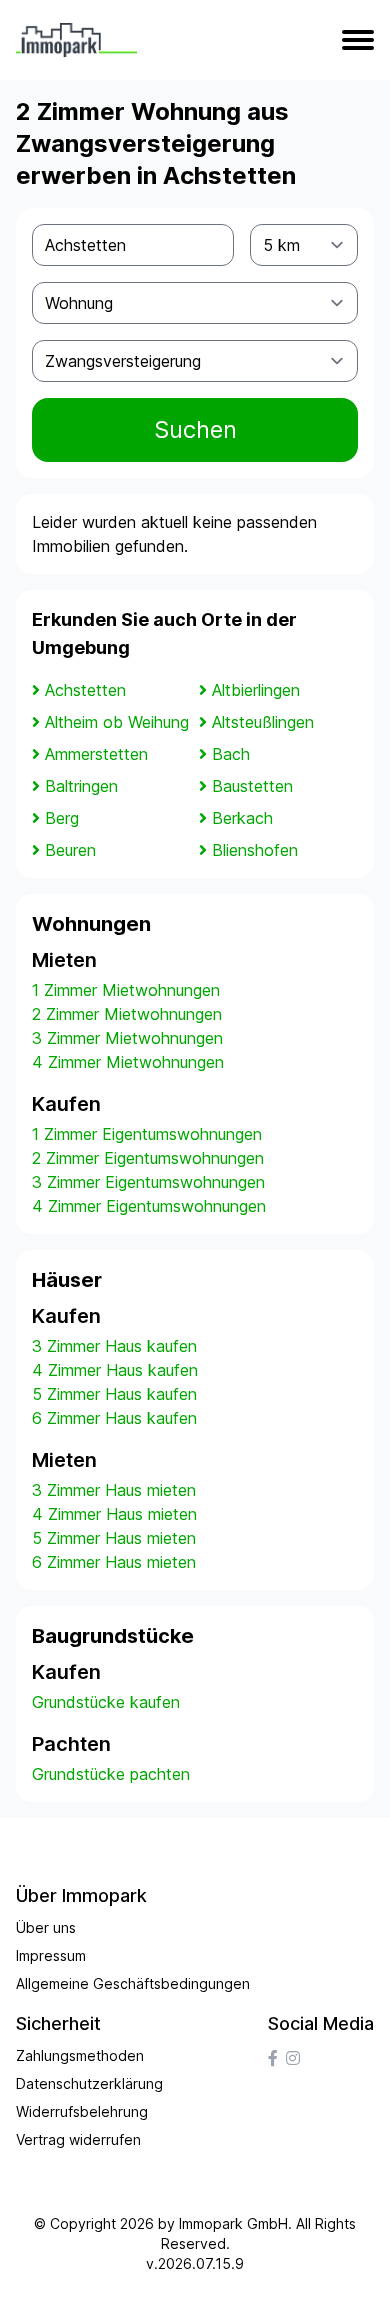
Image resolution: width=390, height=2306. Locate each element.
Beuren (70, 850)
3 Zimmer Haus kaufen (114, 1346)
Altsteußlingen (263, 722)
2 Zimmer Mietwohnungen (127, 1014)
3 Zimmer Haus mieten (114, 1490)
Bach (231, 754)
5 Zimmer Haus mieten (114, 1538)
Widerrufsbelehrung (82, 2111)
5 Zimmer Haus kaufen (114, 1394)
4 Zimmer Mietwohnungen (128, 1062)
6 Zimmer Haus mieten (114, 1562)
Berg (62, 818)
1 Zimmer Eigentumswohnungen (147, 1134)
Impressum (51, 1955)
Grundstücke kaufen (106, 1702)
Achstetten (85, 690)
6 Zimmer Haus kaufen (114, 1418)
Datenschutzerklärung (89, 2083)
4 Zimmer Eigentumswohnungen (149, 1206)
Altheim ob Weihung (117, 722)
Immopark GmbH (233, 2223)
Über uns (46, 1927)
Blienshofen (255, 850)
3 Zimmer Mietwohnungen (127, 1038)
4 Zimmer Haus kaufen (115, 1370)
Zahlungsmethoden (80, 2055)
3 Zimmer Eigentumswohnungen (148, 1182)
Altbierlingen (256, 690)
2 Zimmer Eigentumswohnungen (148, 1158)
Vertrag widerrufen (78, 2139)
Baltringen (81, 786)
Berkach (242, 818)
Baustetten (252, 786)
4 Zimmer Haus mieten (114, 1514)
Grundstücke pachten (111, 1774)
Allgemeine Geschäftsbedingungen (133, 1983)
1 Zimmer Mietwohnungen (126, 990)
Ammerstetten (96, 754)
